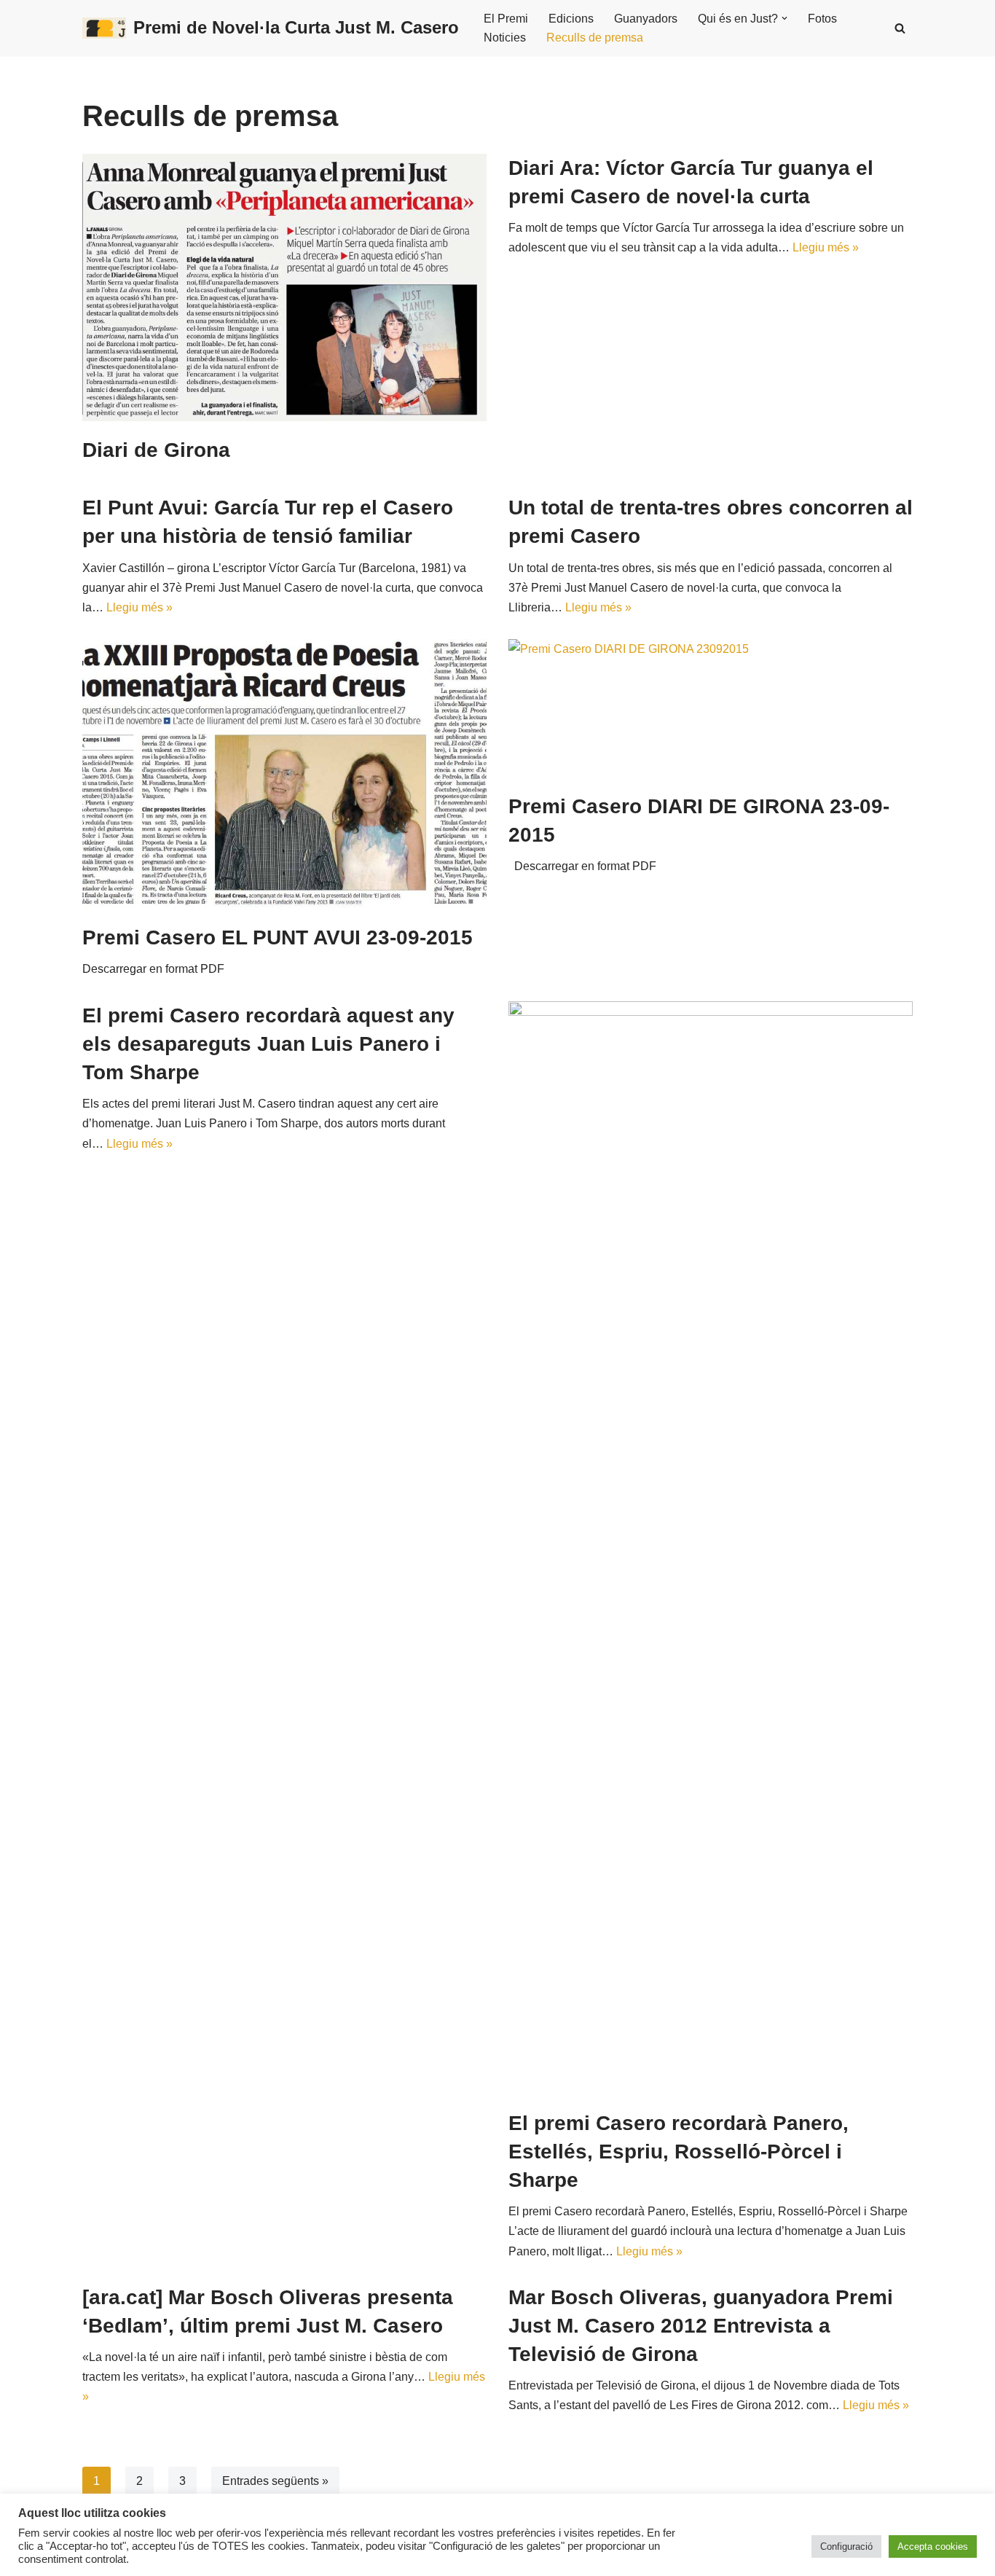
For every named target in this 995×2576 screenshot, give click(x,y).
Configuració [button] (846, 2546)
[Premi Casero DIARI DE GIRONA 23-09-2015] (711, 708)
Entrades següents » (275, 2481)
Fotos (822, 19)
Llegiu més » (826, 247)
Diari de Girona (156, 450)
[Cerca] (900, 28)
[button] (784, 18)
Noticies (505, 38)
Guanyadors (646, 19)
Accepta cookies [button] (933, 2546)
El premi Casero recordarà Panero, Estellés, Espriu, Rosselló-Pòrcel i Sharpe (679, 2152)
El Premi (506, 19)
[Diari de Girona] (284, 287)
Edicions (571, 19)
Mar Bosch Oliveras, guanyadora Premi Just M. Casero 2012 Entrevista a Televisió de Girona (701, 2326)
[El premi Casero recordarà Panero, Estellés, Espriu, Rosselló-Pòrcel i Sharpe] (711, 1548)
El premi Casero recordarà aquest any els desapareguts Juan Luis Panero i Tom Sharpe (268, 1044)
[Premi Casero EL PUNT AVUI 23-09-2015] (284, 774)
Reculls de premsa (595, 38)
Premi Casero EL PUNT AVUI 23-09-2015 (278, 937)
